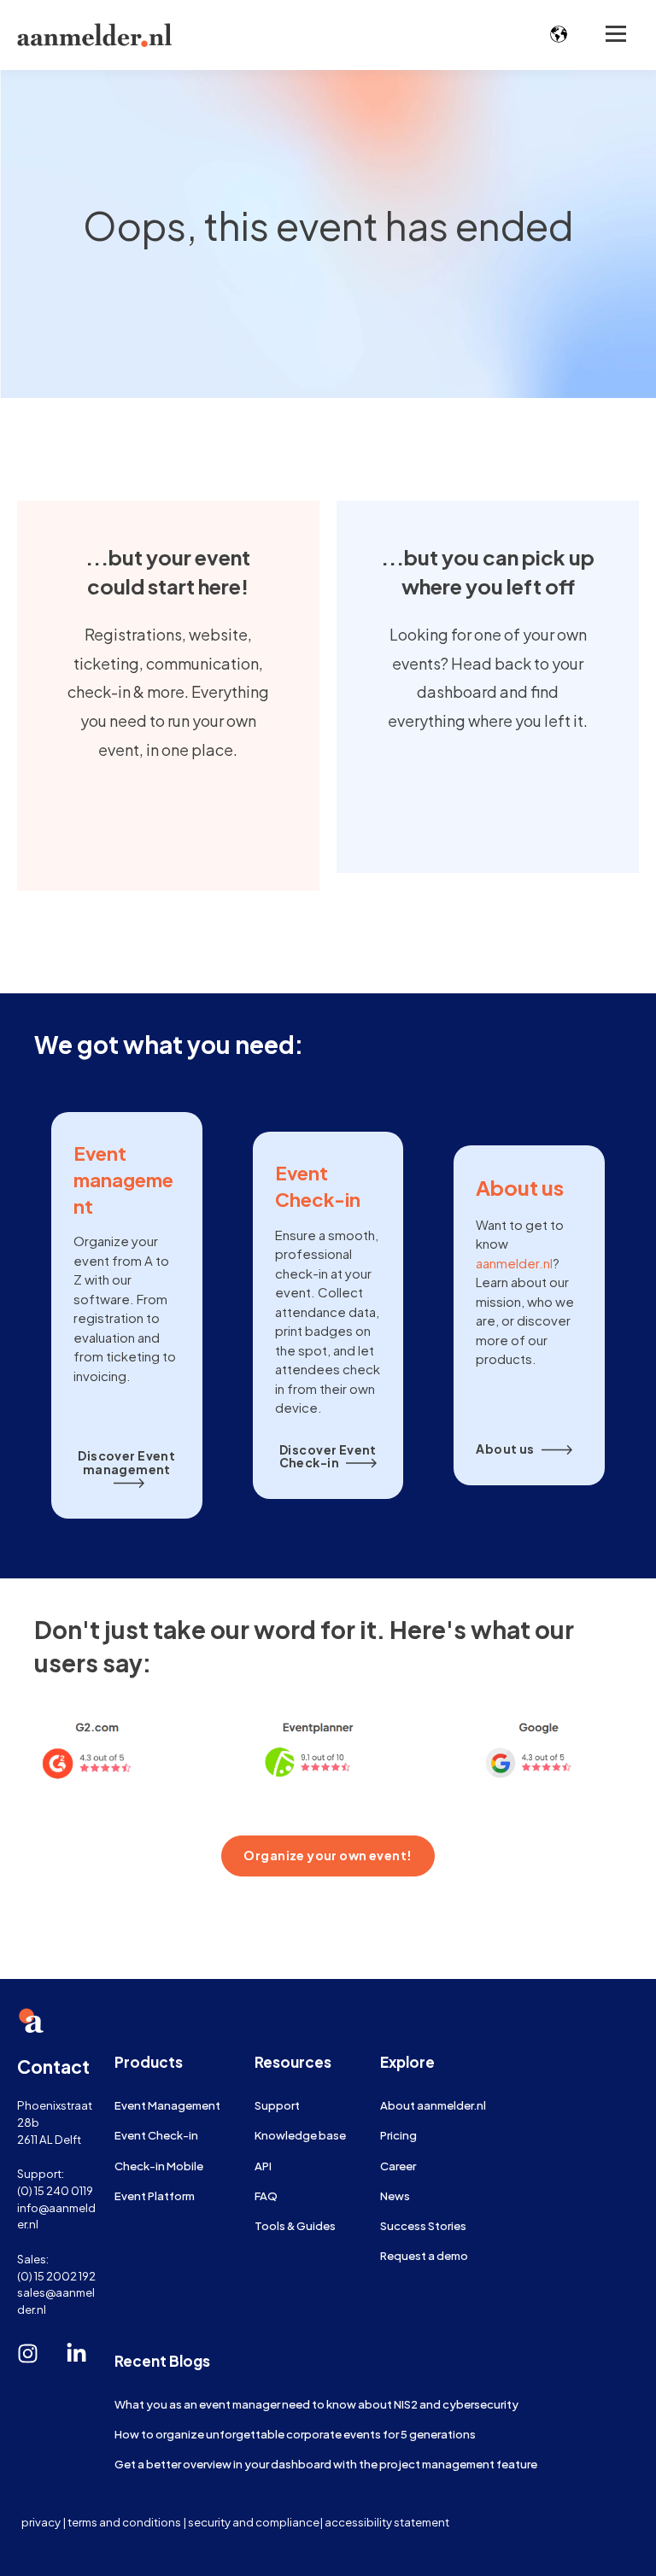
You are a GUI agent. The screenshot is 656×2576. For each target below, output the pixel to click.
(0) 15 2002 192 (56, 2276)
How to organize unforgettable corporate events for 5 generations (295, 2434)
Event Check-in (156, 2135)
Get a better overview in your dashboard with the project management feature (326, 2464)
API (263, 2166)
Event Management (167, 2105)
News (395, 2195)
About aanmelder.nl (433, 2105)
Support (277, 2105)
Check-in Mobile (159, 2166)
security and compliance (254, 2522)
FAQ (266, 2195)
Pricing (398, 2135)
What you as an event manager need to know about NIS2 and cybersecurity (316, 2404)
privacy (41, 2522)
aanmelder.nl (514, 1263)
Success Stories (423, 2225)
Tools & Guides (295, 2225)
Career (398, 2166)
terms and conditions (124, 2522)
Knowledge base (300, 2135)
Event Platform (155, 2195)
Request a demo (424, 2255)
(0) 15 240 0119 (55, 2190)
